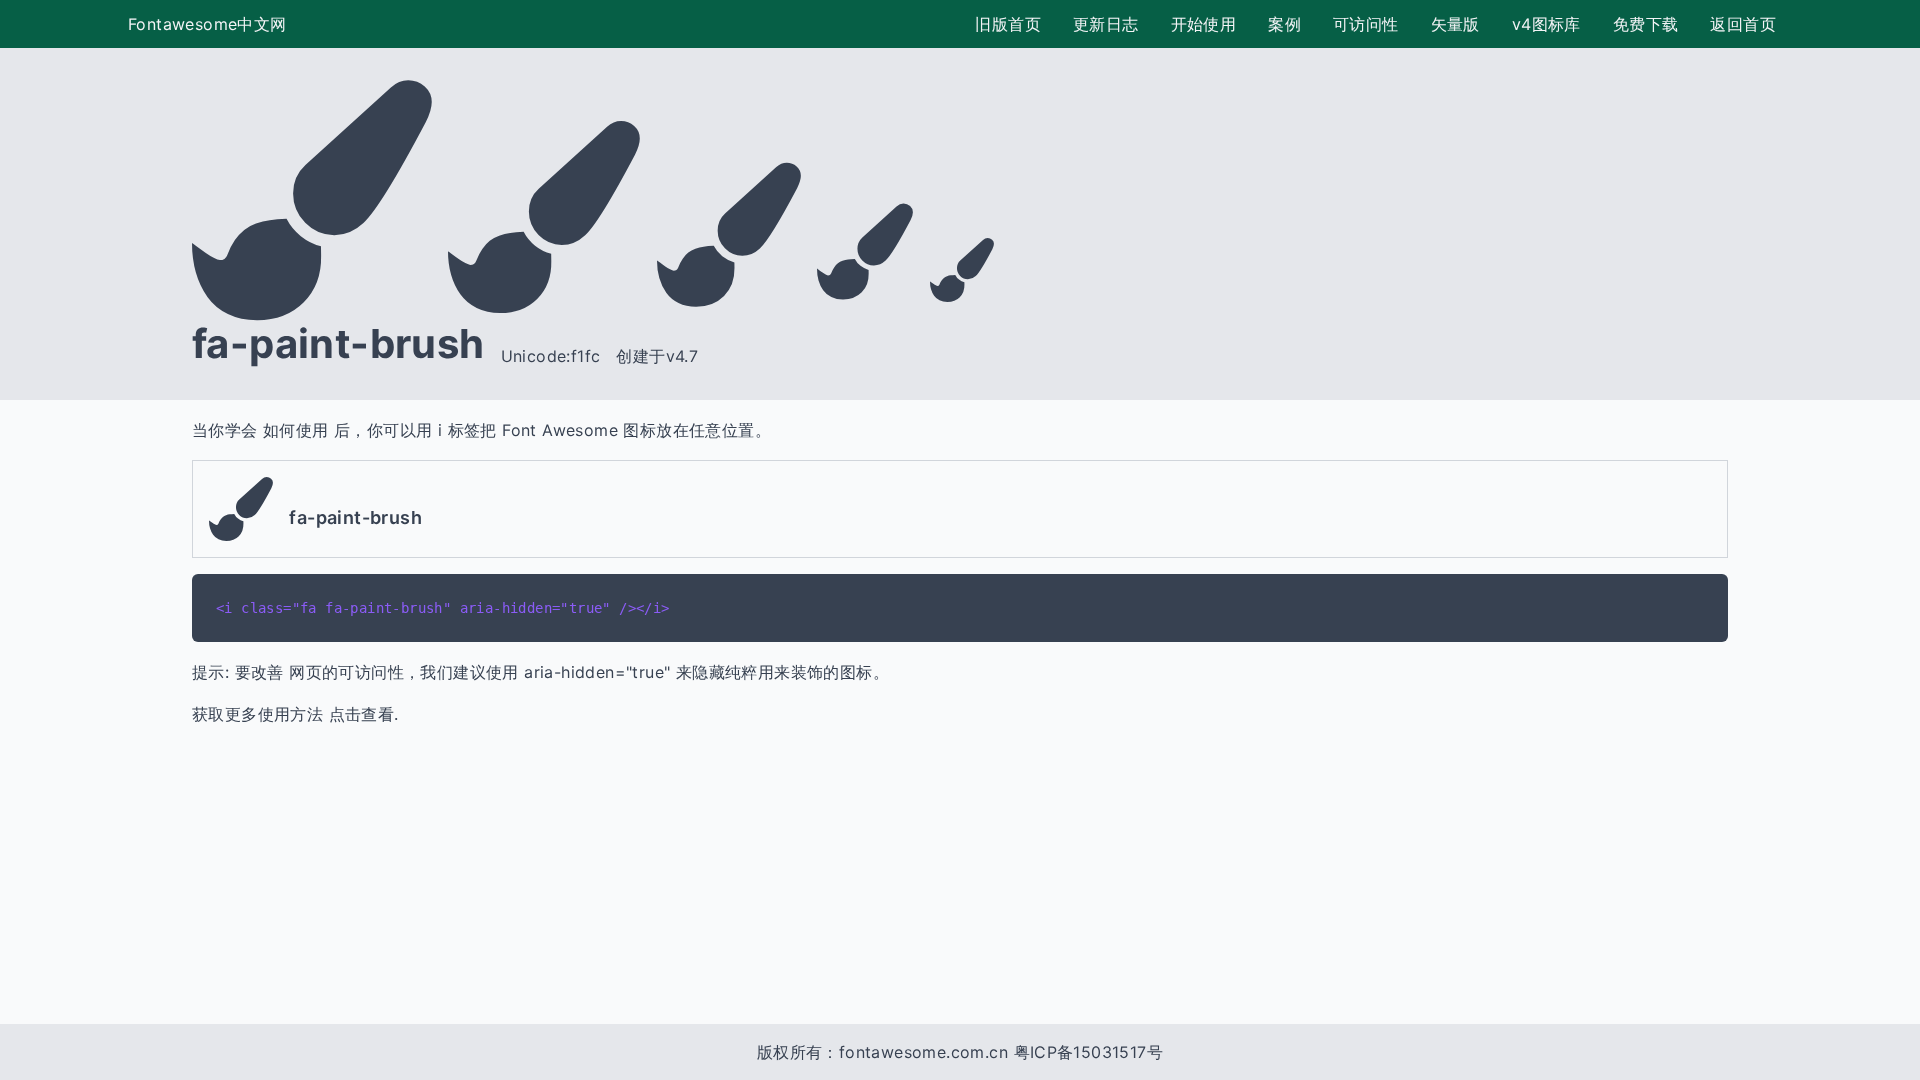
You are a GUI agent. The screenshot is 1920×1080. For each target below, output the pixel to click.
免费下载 (1646, 24)
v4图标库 (1546, 24)
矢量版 (1455, 24)
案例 (1284, 24)
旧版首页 (1008, 24)
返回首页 (1743, 24)
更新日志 (1106, 24)
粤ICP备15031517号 (1089, 1052)
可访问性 (1366, 24)
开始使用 (1204, 24)
